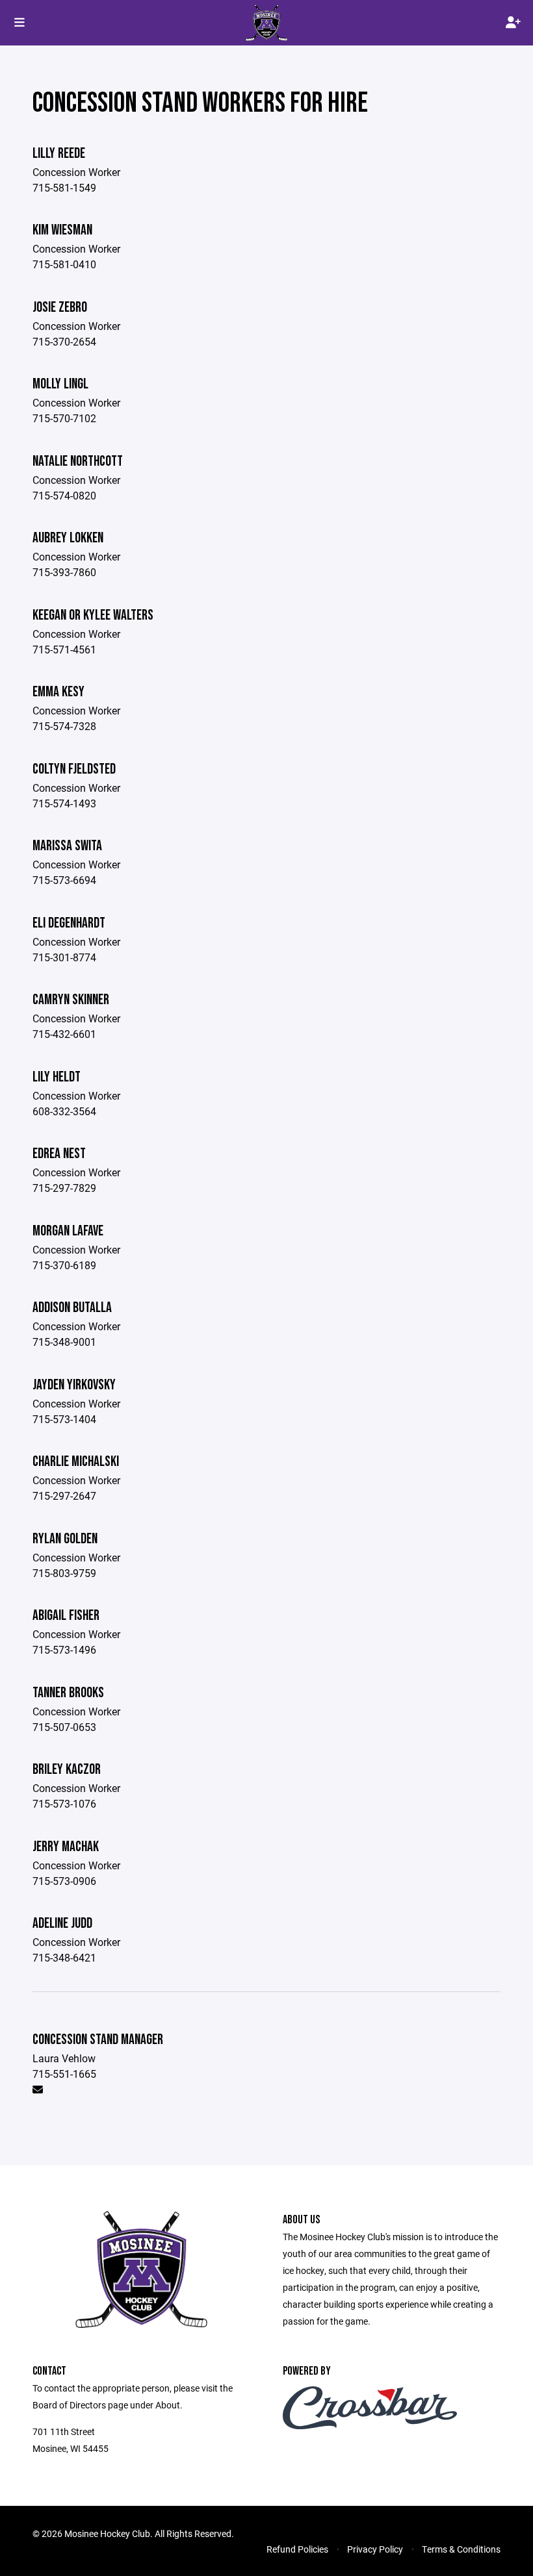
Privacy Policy (375, 2549)
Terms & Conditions (461, 2549)
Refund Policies (297, 2549)
